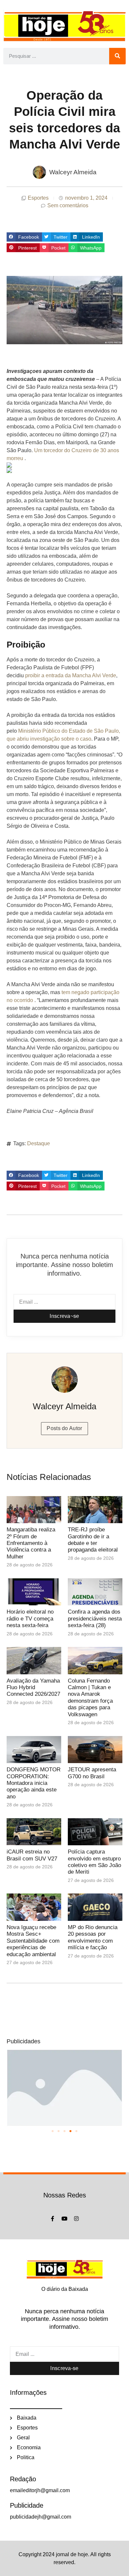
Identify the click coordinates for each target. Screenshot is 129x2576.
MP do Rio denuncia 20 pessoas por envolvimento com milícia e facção (93, 1937)
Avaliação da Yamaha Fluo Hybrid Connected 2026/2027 (33, 1688)
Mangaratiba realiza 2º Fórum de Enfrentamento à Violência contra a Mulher (31, 1543)
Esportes (38, 198)
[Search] (117, 56)
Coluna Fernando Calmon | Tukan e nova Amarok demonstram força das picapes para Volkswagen (90, 1698)
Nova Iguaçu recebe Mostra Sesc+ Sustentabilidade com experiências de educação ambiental (33, 1941)
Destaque (39, 1143)
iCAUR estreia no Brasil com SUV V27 (32, 1855)
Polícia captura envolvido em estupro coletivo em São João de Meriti (94, 1862)
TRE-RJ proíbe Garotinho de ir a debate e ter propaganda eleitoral (93, 1540)
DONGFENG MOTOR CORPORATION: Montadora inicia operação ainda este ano (34, 1783)
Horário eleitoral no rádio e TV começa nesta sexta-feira (30, 1619)
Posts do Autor (64, 1428)
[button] (24, 237)
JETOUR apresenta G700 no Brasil (92, 1773)
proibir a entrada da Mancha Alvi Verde (71, 675)
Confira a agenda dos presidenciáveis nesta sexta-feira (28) (95, 1619)
